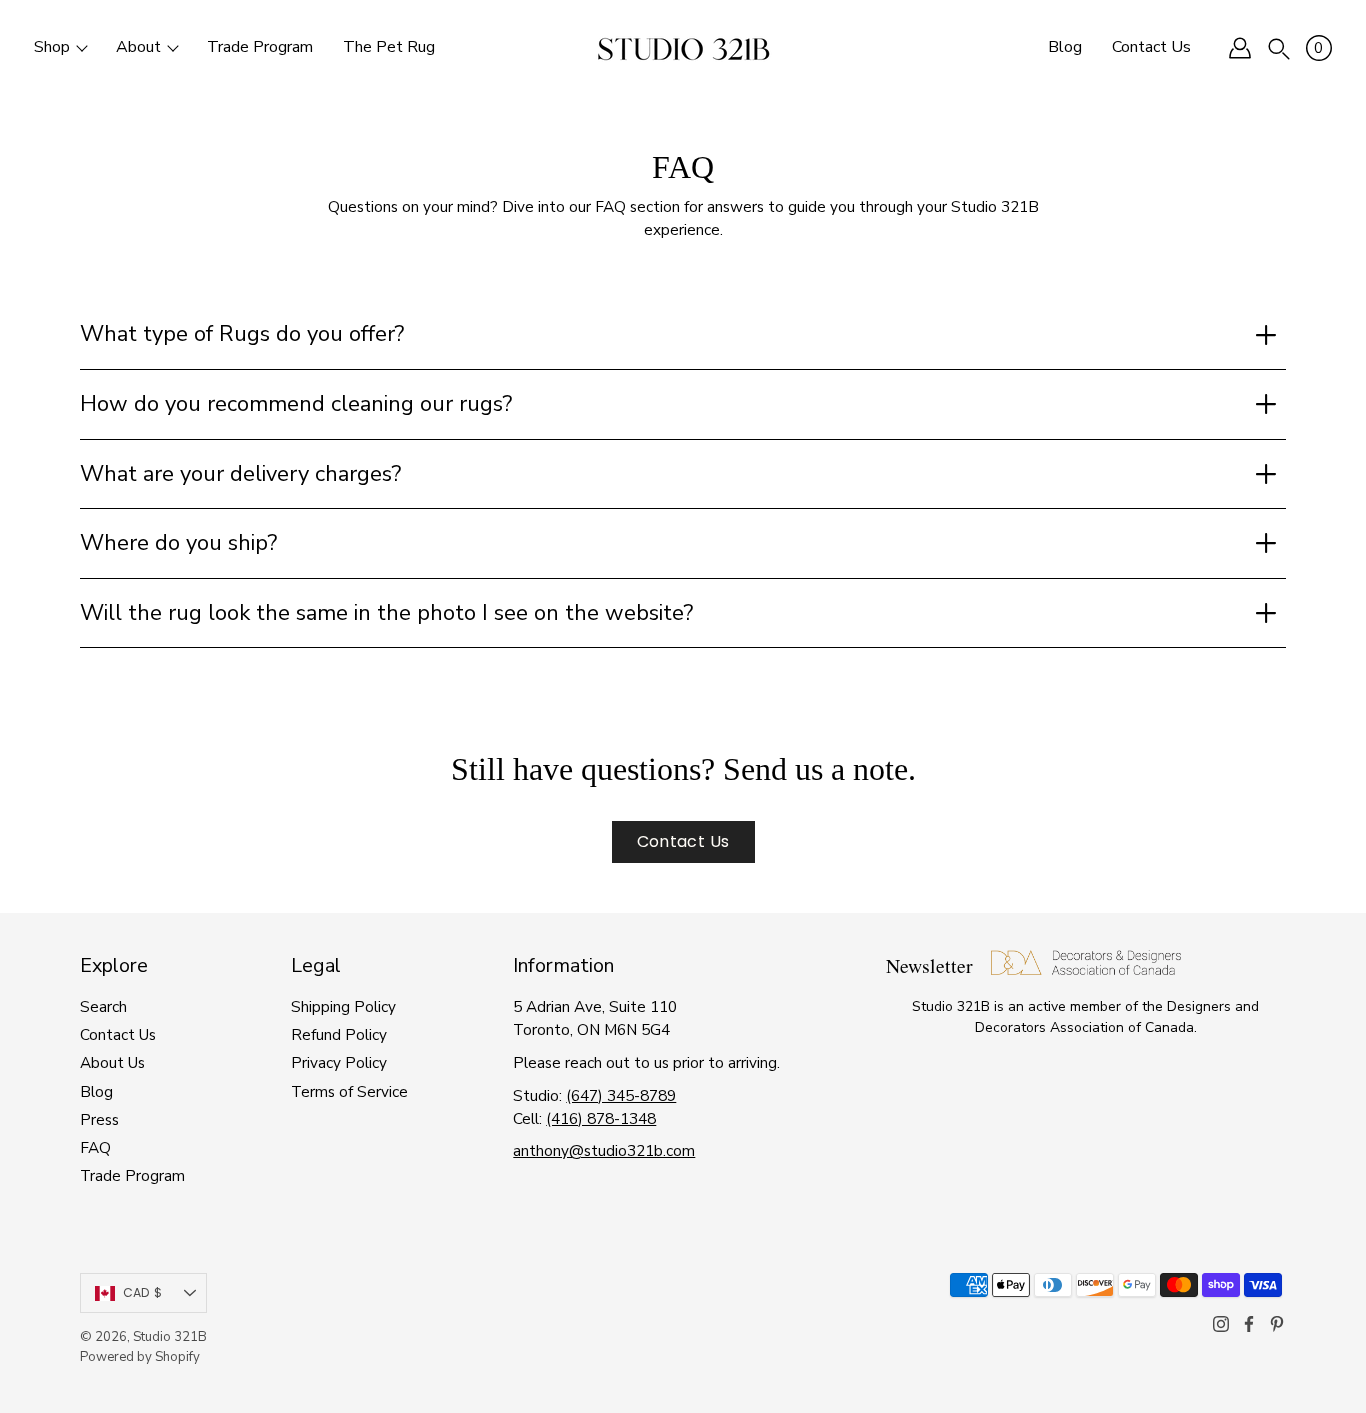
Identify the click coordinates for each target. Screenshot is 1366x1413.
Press (99, 1119)
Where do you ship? (178, 543)
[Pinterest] (1277, 1324)
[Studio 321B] (683, 48)
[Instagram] (1221, 1324)
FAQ (95, 1147)
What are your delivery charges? (240, 474)
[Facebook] (1249, 1324)
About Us (112, 1062)
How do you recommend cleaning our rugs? (296, 404)
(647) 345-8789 (621, 1095)
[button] (1279, 47)
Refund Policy (339, 1034)
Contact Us (1151, 47)
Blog (1065, 47)
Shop (52, 47)
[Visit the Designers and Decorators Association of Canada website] (1086, 969)
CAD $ (142, 1292)
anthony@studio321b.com (604, 1150)
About (138, 47)
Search (103, 1006)
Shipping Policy (343, 1006)
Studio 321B (170, 1337)
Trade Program (260, 47)
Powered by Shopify (140, 1357)
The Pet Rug (389, 47)
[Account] (1240, 48)
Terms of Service (349, 1091)
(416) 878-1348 (601, 1118)
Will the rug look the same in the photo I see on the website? (386, 613)
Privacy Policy (339, 1062)
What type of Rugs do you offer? (242, 334)
